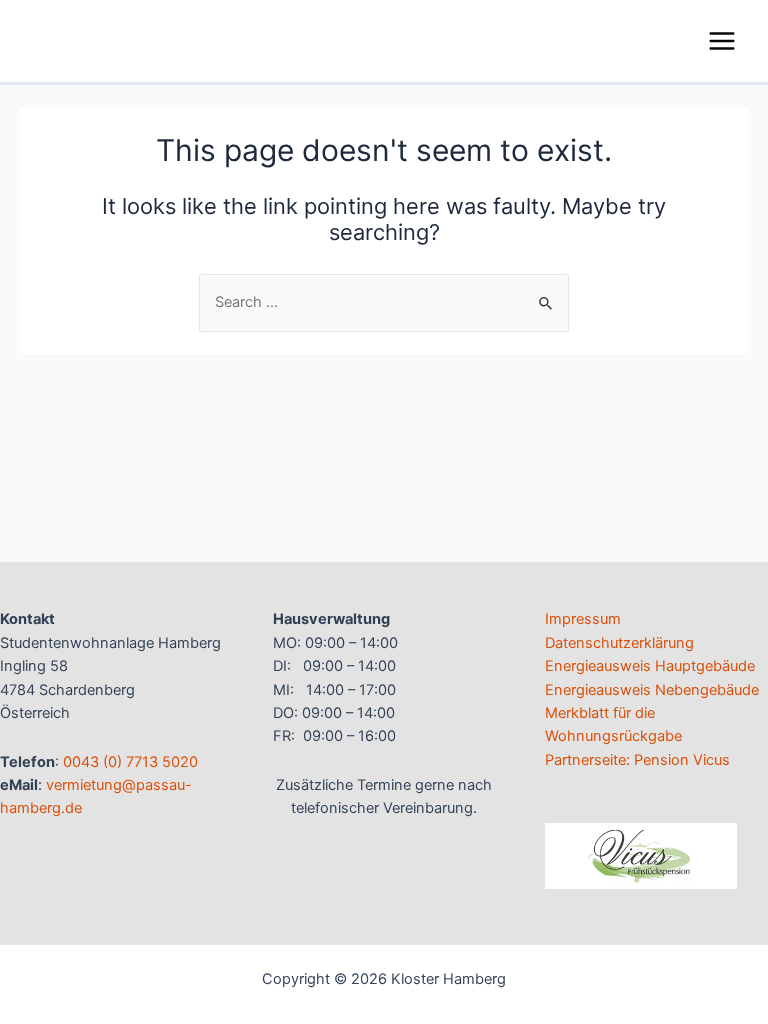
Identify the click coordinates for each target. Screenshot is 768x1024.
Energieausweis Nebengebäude (652, 690)
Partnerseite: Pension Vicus (637, 760)
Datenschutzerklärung (619, 643)
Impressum (583, 619)
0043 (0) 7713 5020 (130, 762)
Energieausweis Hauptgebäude (650, 666)
